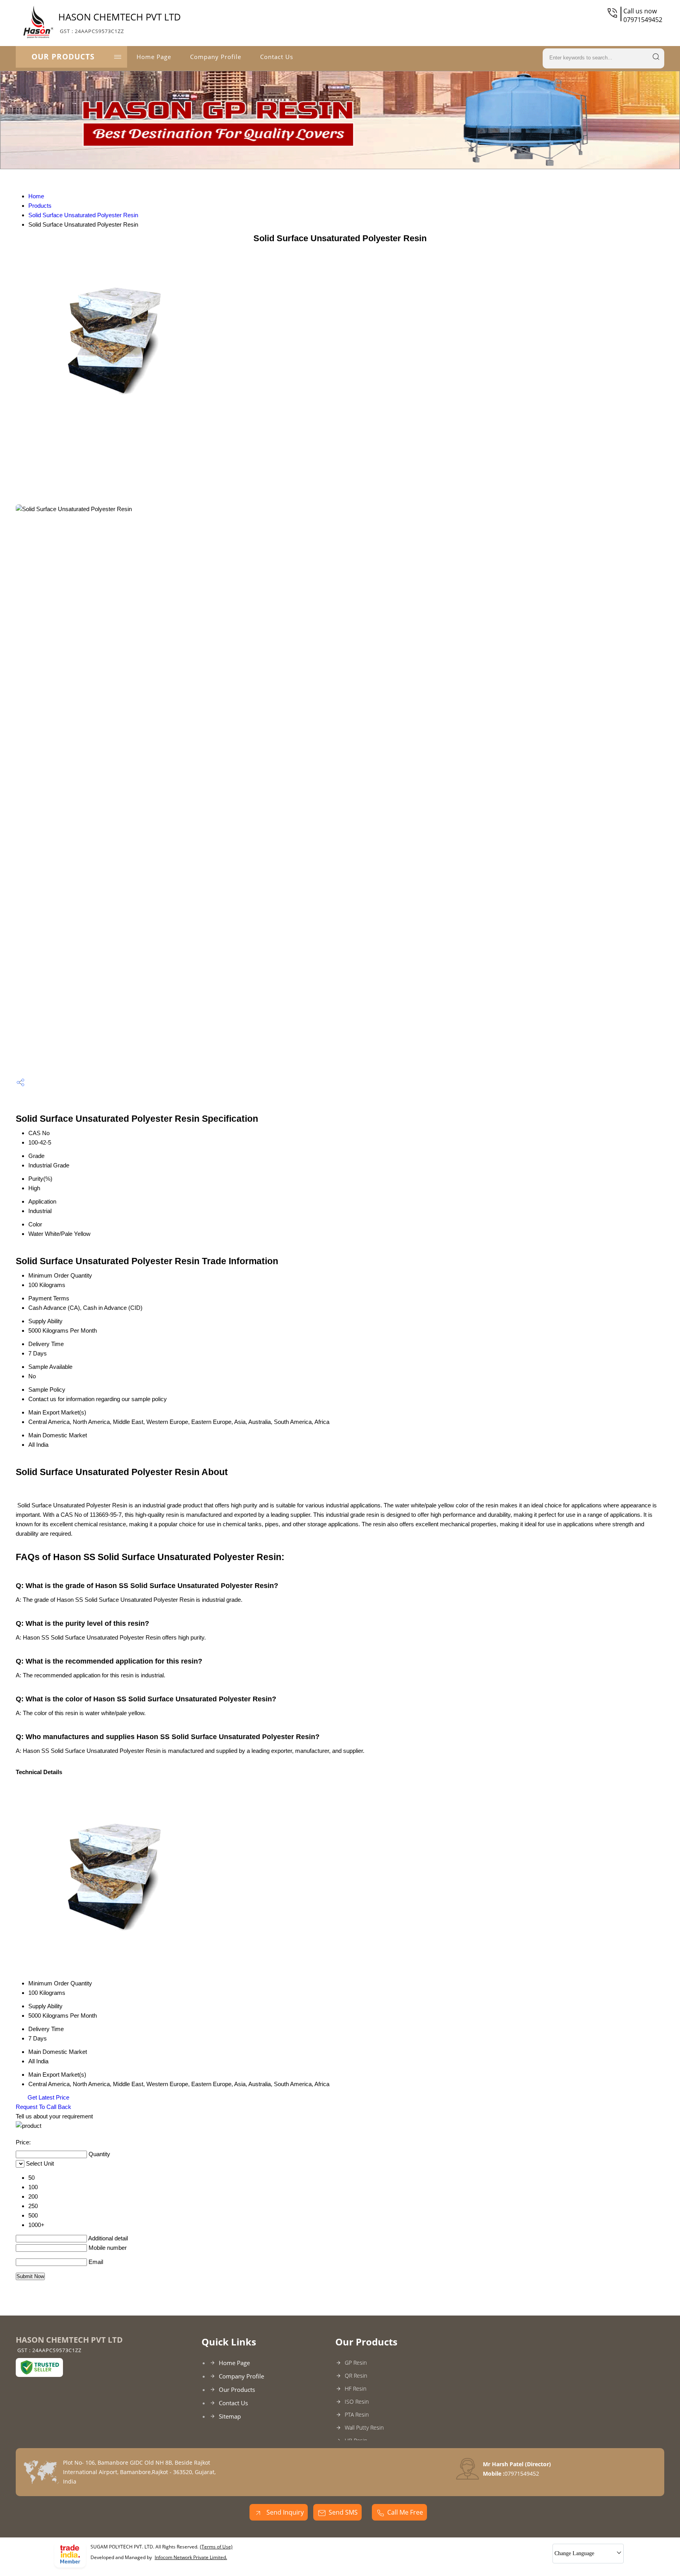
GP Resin (356, 2363)
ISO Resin (357, 2401)
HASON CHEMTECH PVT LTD (120, 22)
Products (40, 206)
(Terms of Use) (216, 2547)
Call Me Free (405, 2512)
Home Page (154, 57)
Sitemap (230, 2416)
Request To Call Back (43, 2107)
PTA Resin (357, 2414)
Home (36, 196)
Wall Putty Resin (364, 2427)
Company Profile (216, 57)
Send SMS (343, 2512)
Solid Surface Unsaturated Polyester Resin (83, 215)
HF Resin (356, 2389)
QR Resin (356, 2376)
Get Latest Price (48, 2097)
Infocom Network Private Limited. (191, 2557)
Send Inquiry (284, 2512)
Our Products (63, 57)
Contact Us (277, 57)
